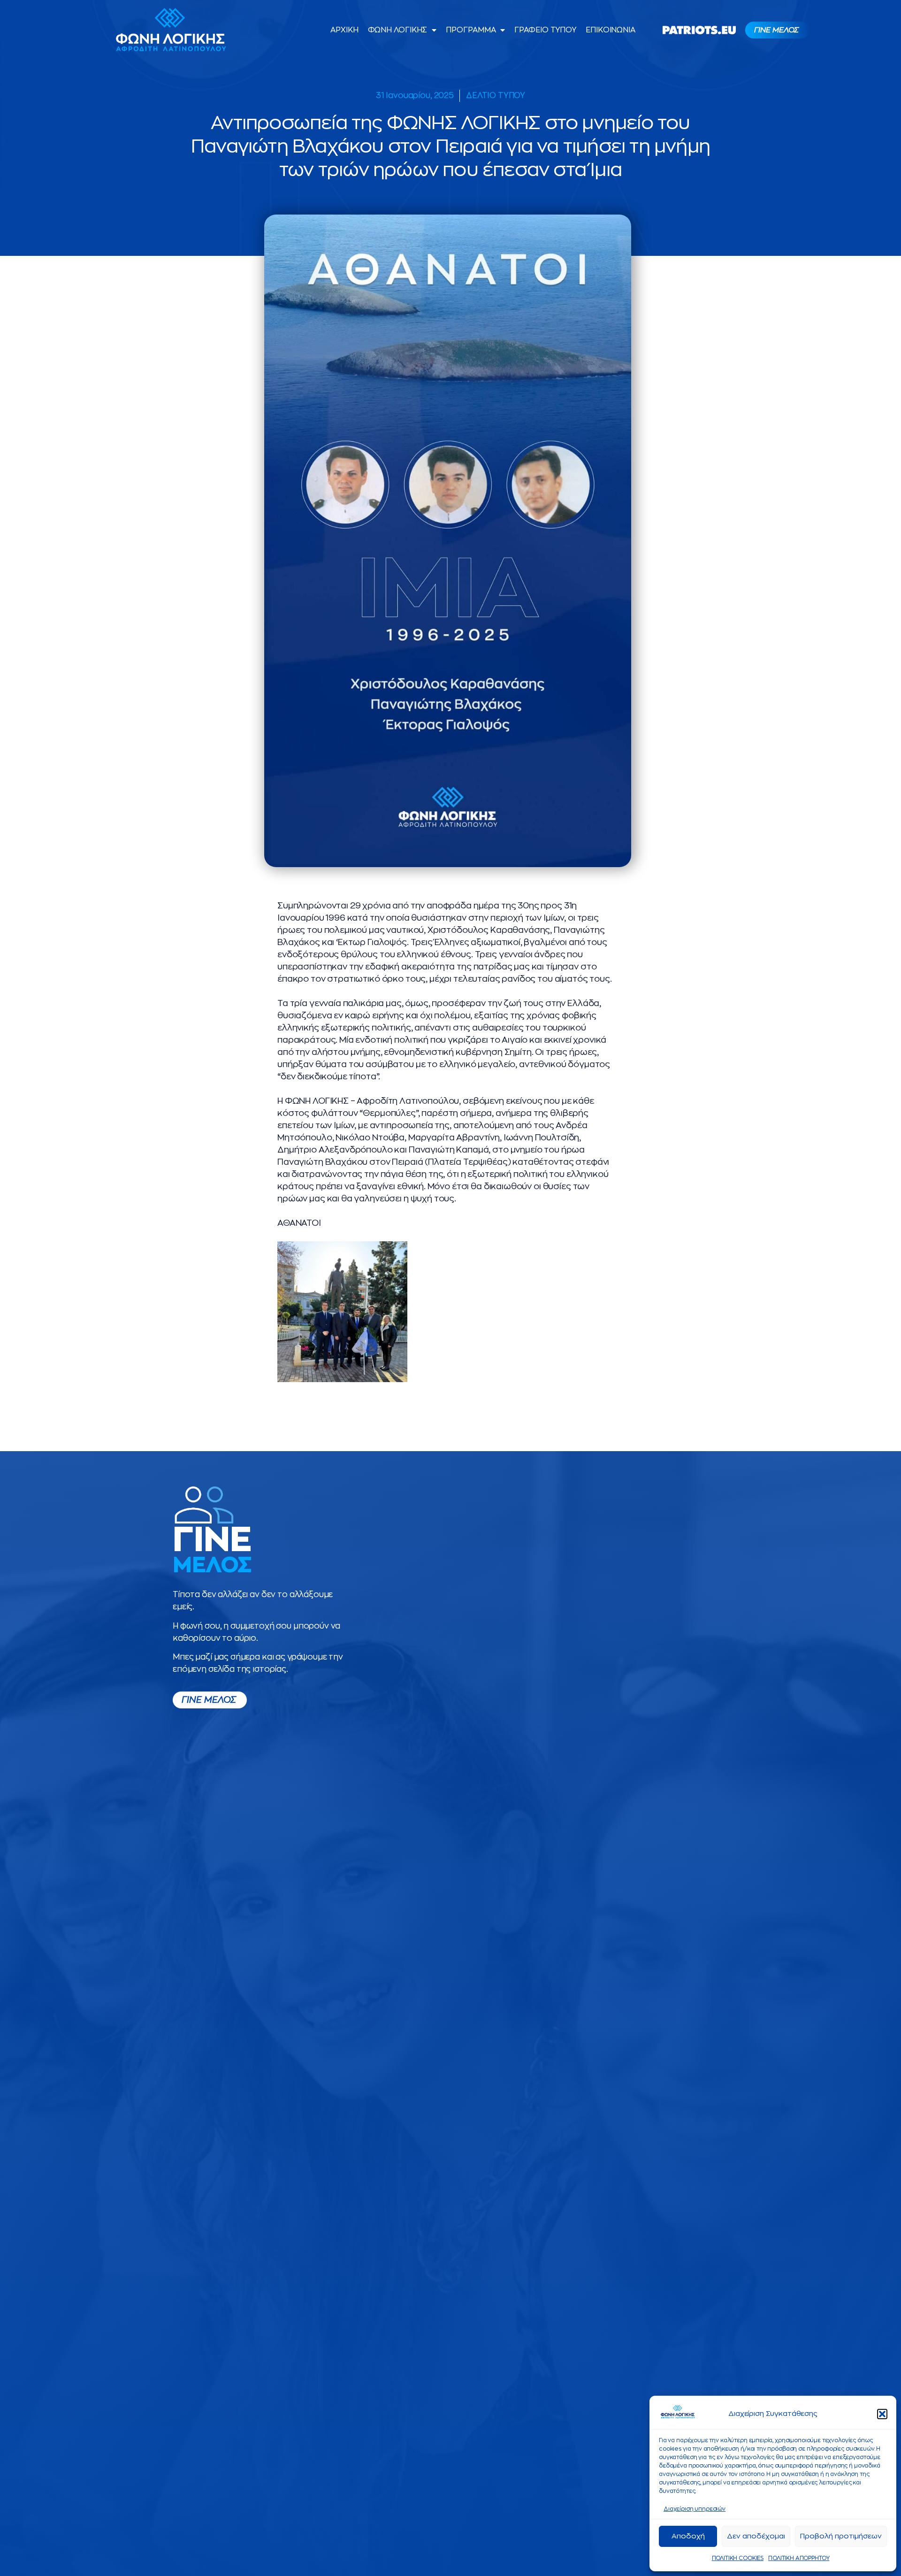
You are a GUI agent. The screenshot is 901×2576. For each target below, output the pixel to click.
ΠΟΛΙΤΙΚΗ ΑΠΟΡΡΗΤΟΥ (799, 2558)
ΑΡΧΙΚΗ (344, 30)
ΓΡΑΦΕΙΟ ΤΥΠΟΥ (545, 30)
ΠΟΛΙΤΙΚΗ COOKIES (738, 2558)
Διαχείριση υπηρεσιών (695, 2509)
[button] (882, 2414)
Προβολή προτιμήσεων (841, 2536)
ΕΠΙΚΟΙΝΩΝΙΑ (611, 30)
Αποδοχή (688, 2536)
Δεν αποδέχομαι (756, 2536)
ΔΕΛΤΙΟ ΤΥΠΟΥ (496, 96)
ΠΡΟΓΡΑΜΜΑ (471, 30)
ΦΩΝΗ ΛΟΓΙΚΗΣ (398, 30)
